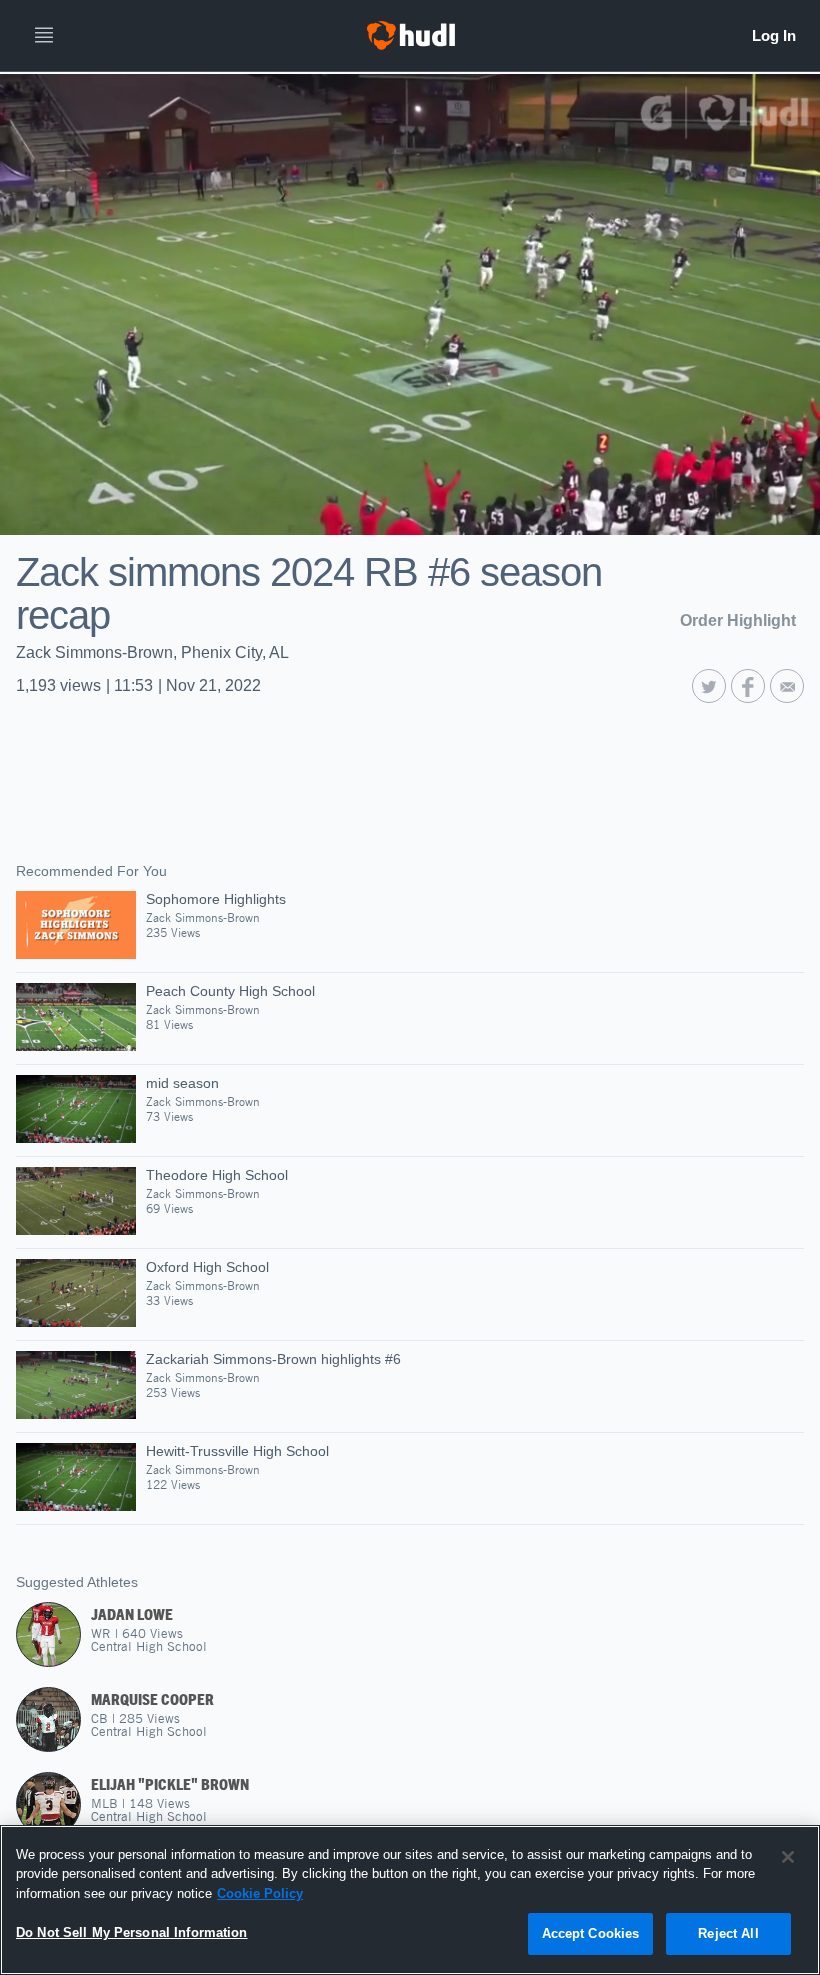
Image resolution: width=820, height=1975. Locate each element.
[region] (410, 1900)
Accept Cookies (591, 1933)
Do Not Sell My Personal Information (132, 1932)
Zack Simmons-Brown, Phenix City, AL (152, 652)
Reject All (728, 1933)
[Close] (788, 1857)
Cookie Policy (260, 1893)
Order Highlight (738, 620)
